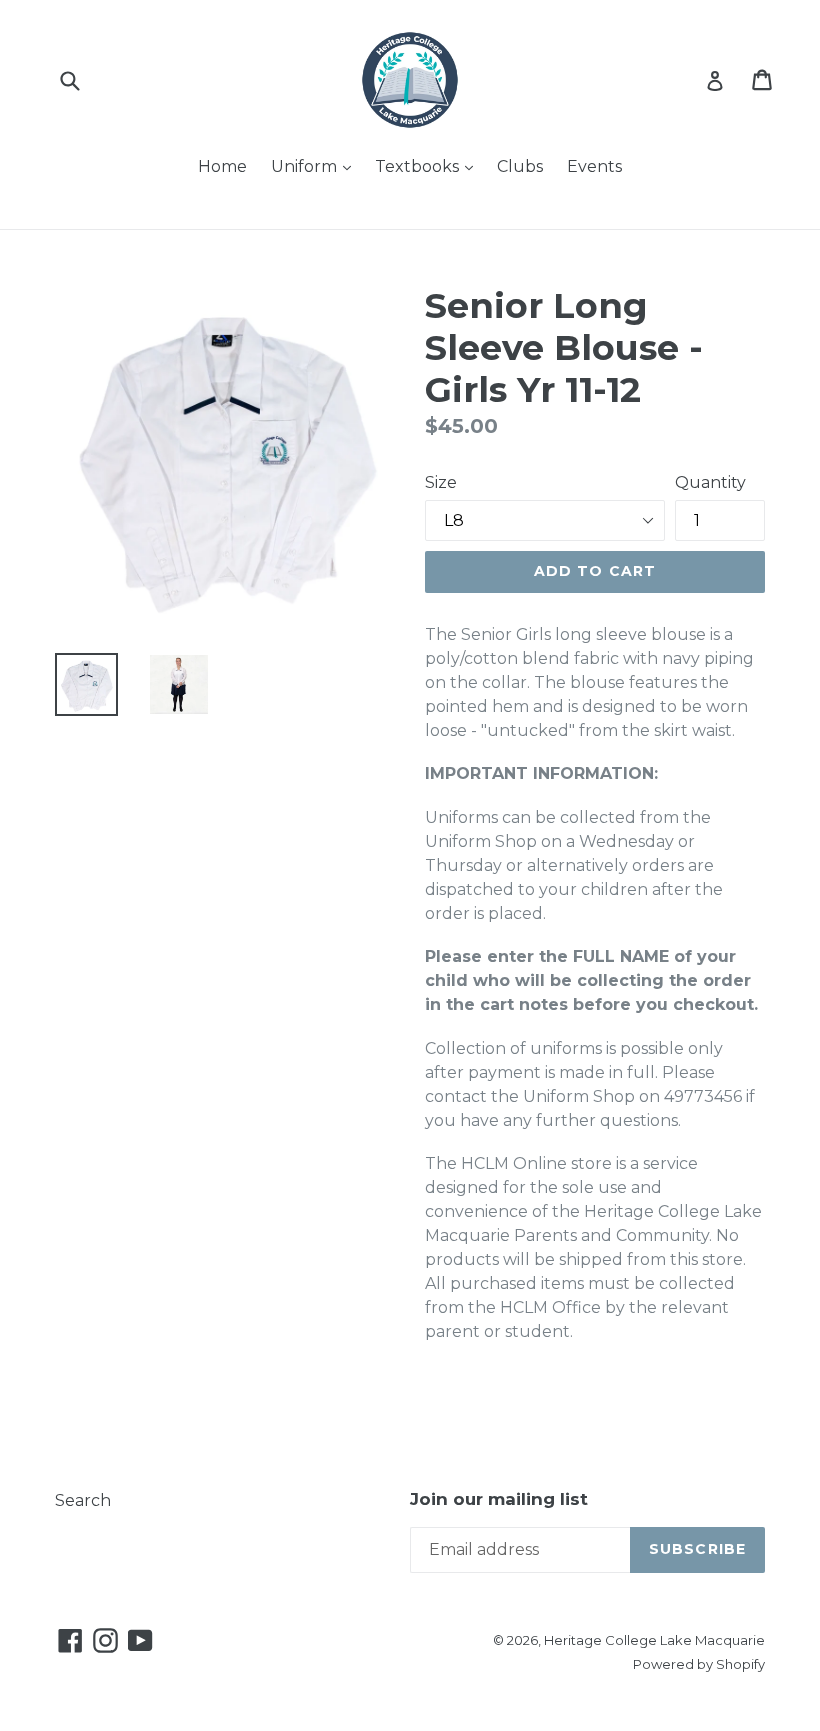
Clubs (520, 166)
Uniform (316, 166)
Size (441, 482)
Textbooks (429, 166)
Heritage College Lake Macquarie (654, 1640)
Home (222, 166)
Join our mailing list (499, 1499)
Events (594, 166)
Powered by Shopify (699, 1664)
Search (83, 1500)
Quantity (710, 482)
